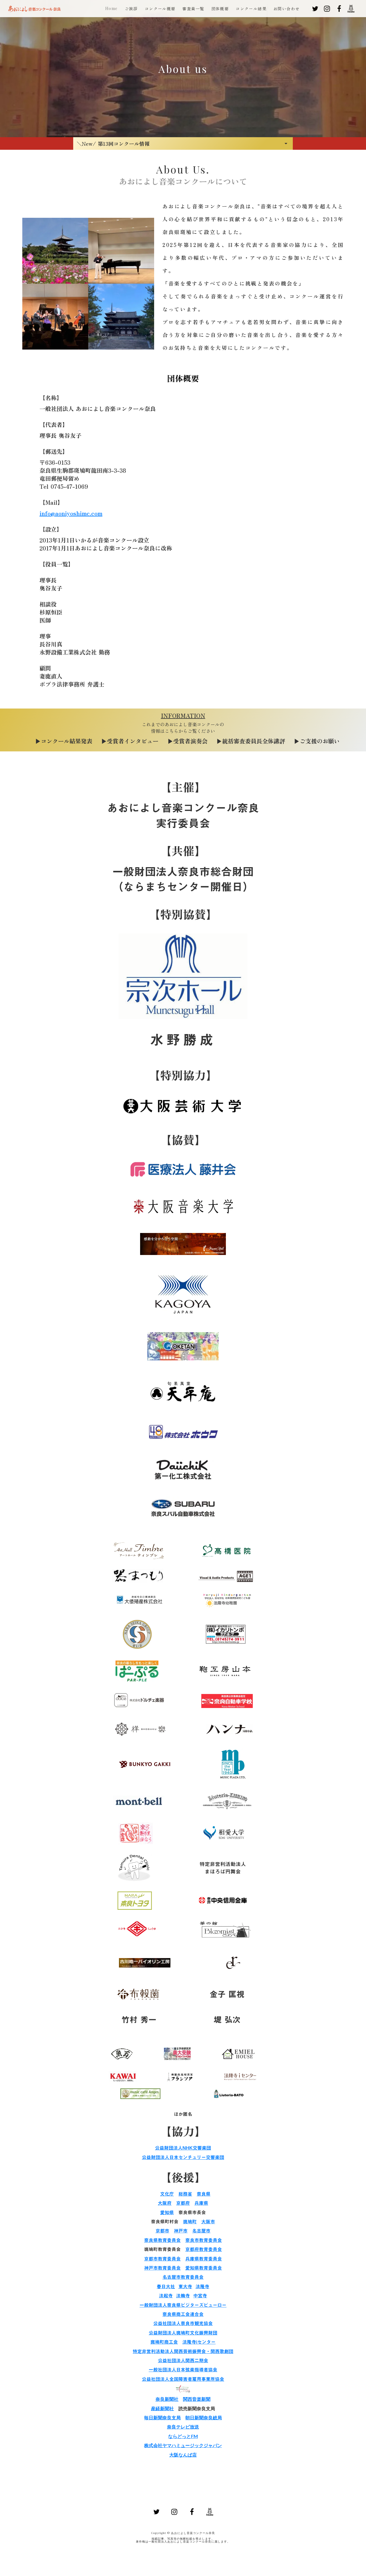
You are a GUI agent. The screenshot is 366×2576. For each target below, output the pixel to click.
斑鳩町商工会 (164, 2342)
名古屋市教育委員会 (183, 2277)
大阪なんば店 (183, 2455)
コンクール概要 (160, 9)
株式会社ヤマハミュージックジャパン (183, 2445)
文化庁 (167, 2194)
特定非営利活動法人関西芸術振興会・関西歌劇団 (183, 2351)
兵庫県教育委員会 (204, 2259)
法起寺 (166, 2296)
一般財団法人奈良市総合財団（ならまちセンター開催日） (183, 879)
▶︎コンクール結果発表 (64, 741)
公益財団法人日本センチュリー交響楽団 (183, 2157)
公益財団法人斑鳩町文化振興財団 (183, 2333)
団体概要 (220, 9)
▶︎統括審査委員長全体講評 (251, 741)
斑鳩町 (190, 2222)
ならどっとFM (183, 2436)
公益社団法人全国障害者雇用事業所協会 (183, 2379)
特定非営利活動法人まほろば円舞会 (223, 1868)
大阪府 (165, 2203)
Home (112, 9)
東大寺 (185, 2286)
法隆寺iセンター (199, 2342)
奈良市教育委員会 (204, 2240)
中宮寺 (200, 2296)
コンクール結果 (251, 9)
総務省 (185, 2194)
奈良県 (204, 2194)
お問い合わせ (287, 9)
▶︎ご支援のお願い (317, 741)
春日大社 (166, 2286)
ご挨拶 (131, 9)
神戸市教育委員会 (162, 2268)
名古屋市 (201, 2231)
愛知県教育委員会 (204, 2268)
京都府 (183, 2203)
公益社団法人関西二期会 (183, 2360)
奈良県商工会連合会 (183, 2314)
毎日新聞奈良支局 (162, 2418)
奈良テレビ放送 (183, 2427)
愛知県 (167, 2212)
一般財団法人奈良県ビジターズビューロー (183, 2305)
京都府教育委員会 (204, 2249)
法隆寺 (202, 2286)
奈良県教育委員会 (162, 2240)
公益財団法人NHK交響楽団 (183, 2148)
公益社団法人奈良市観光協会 (183, 2323)
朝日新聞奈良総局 (204, 2418)
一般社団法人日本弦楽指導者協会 (183, 2370)
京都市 (162, 2231)
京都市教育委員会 (162, 2259)
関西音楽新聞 (197, 2399)
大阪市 (208, 2222)
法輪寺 (183, 2296)
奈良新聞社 (167, 2399)
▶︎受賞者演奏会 (188, 741)
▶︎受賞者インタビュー (130, 741)
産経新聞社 (162, 2408)
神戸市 (181, 2231)
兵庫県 (201, 2203)
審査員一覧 (193, 9)
